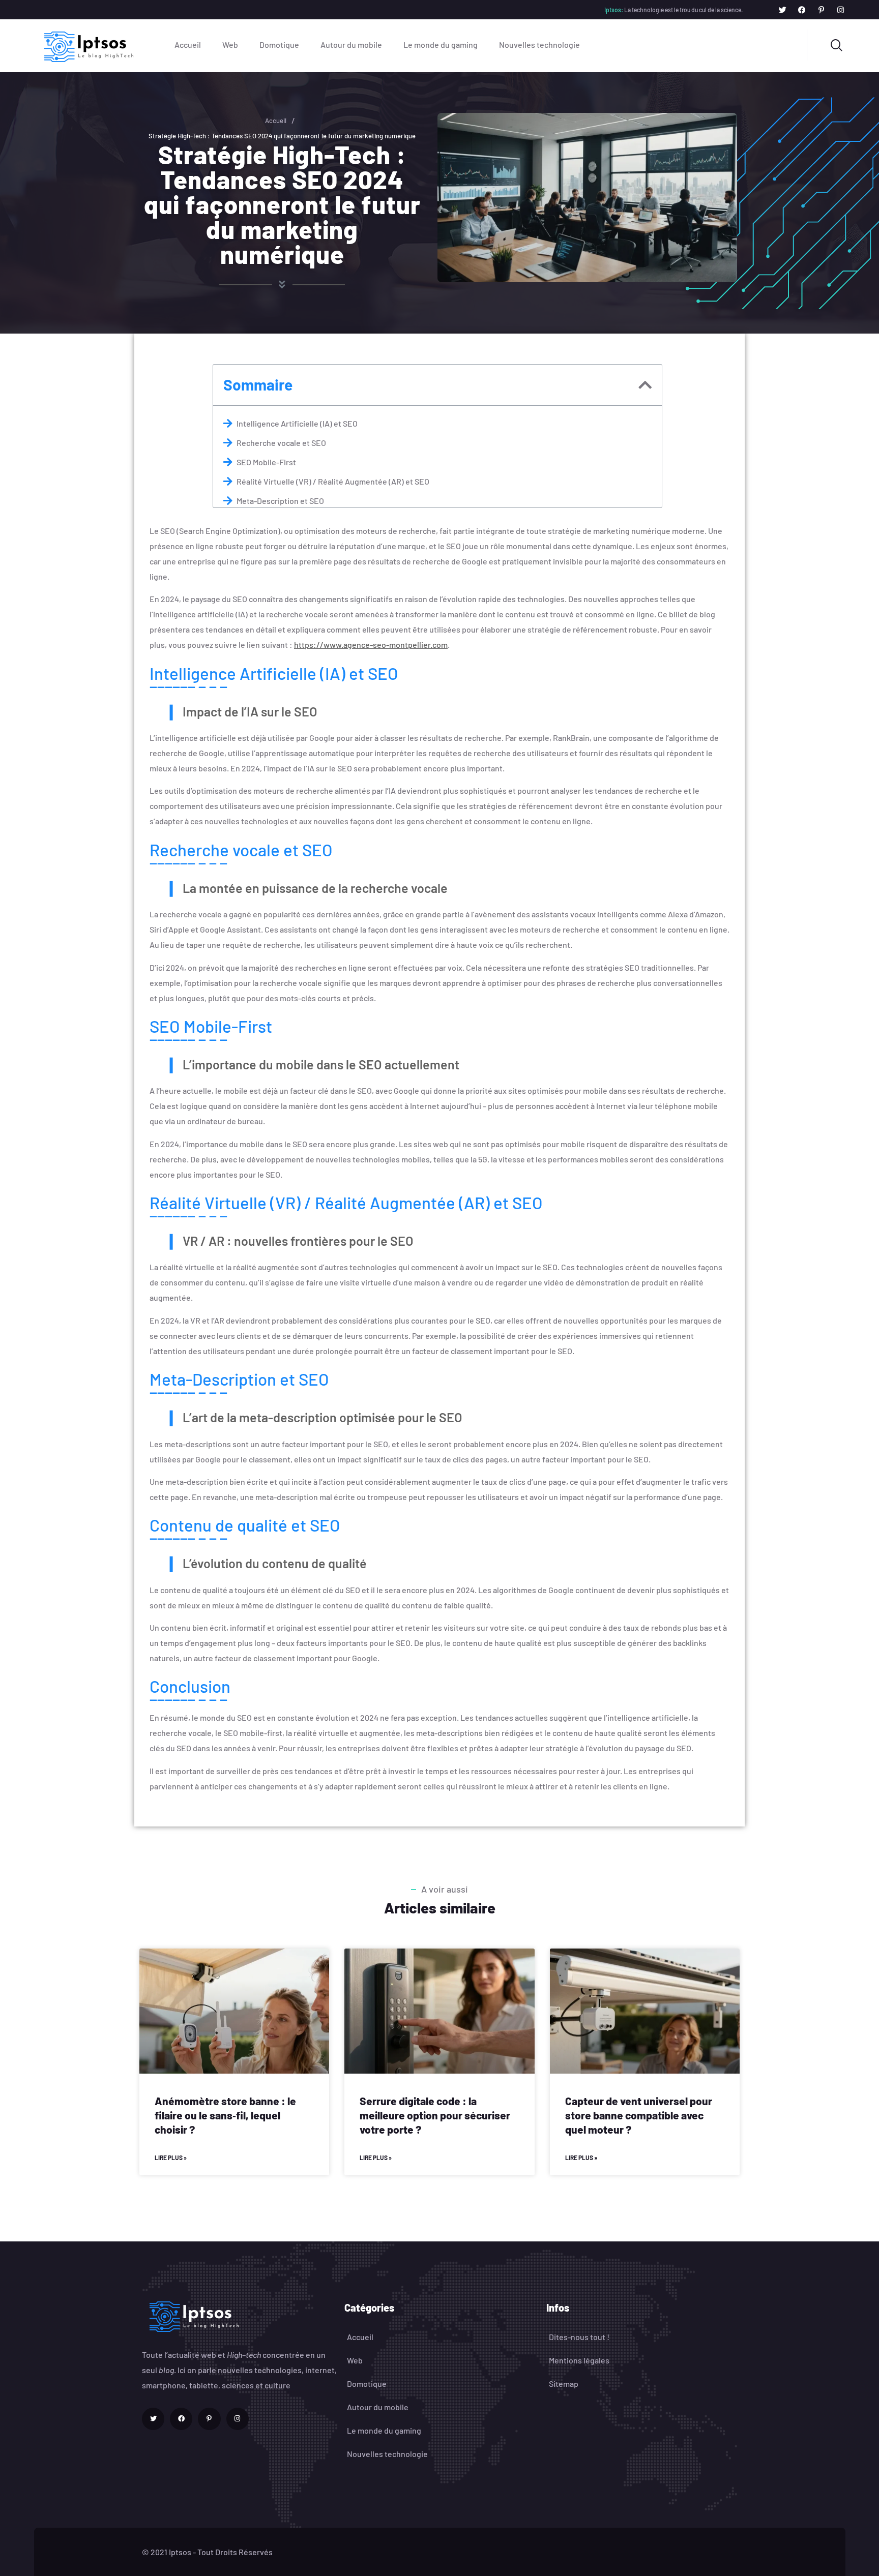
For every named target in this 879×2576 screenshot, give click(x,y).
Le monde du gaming (441, 44)
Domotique (279, 44)
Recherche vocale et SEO (281, 443)
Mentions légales (579, 2360)
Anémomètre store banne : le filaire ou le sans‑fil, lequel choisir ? (225, 2115)
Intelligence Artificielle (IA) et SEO (297, 423)
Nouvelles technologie (539, 44)
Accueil (188, 44)
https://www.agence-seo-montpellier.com (371, 645)
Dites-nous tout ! (579, 2337)
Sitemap (564, 2384)
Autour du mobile (351, 44)
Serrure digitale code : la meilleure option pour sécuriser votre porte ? (435, 2115)
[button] (645, 385)
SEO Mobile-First (266, 462)
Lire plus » (171, 2158)
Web (230, 44)
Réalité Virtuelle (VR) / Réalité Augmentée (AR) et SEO (333, 481)
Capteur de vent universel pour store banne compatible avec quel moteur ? (639, 2115)
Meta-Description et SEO (280, 501)
